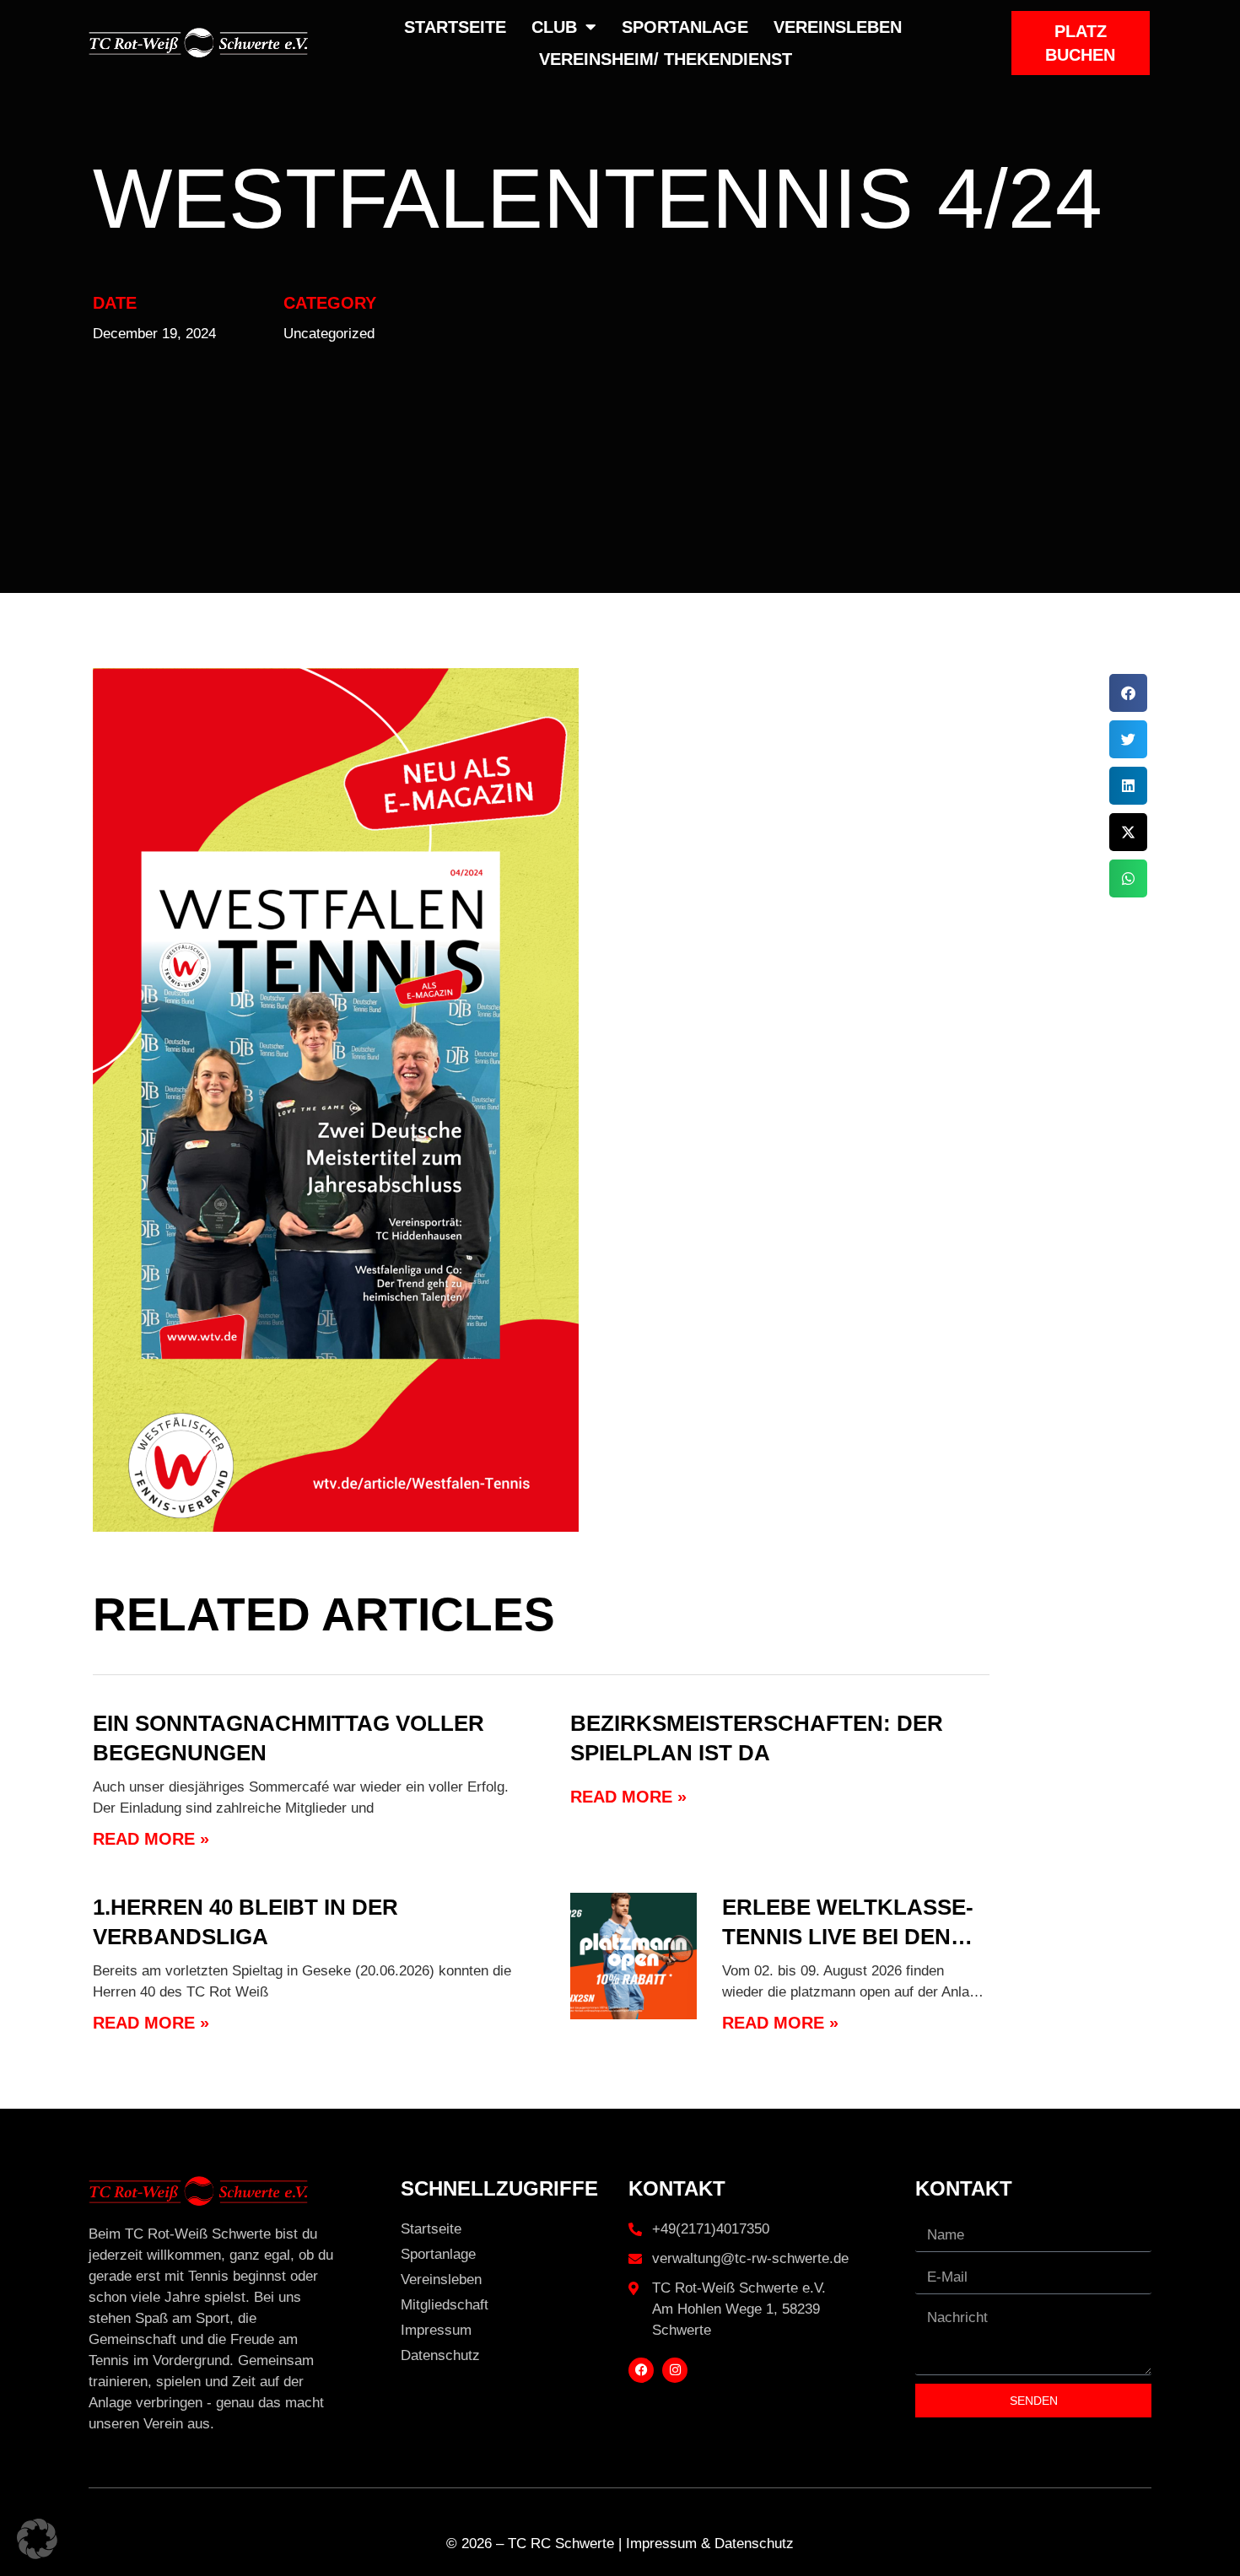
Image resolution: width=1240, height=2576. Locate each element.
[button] (1128, 693)
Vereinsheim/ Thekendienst (666, 59)
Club (554, 27)
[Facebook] (641, 2370)
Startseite (455, 27)
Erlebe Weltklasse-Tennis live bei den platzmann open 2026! (854, 1937)
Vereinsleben (838, 27)
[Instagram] (675, 2370)
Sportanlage (685, 27)
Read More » (151, 1839)
